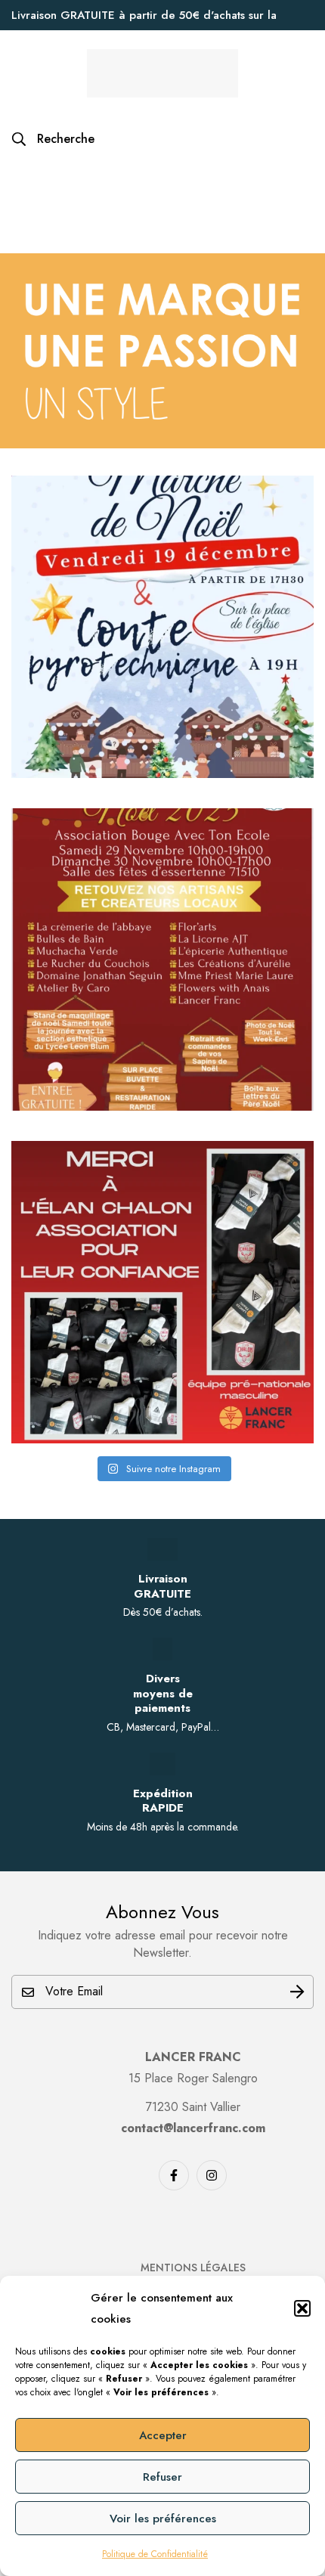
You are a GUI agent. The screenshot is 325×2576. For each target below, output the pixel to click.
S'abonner (297, 1992)
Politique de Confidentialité (155, 2554)
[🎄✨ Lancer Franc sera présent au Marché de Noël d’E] (162, 959)
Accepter (163, 2435)
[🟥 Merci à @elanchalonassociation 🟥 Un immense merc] (162, 1292)
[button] (302, 2308)
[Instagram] (212, 2175)
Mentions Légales (193, 2268)
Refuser (162, 2477)
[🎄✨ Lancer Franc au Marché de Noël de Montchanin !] (162, 627)
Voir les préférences (163, 2519)
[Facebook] (174, 2175)
